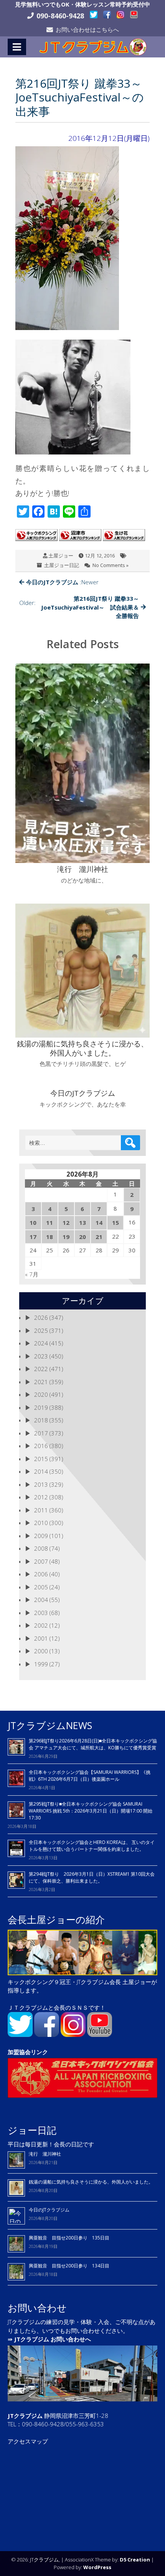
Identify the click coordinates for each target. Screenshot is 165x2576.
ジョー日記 (32, 2130)
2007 (41, 1561)
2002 (41, 1625)
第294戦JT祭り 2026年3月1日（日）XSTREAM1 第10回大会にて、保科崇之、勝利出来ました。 (92, 1877)
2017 (41, 1433)
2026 (41, 1317)
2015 (41, 1459)
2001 (41, 1638)
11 (49, 1223)
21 (99, 1237)
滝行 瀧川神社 (45, 2154)
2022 (41, 1369)
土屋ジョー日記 (62, 565)
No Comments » (111, 565)
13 (82, 1223)
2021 (41, 1382)
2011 (41, 1510)
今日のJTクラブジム (49, 2210)
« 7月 (32, 1274)
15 (115, 1223)
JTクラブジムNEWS (50, 1725)
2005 (41, 1587)
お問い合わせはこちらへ (87, 29)
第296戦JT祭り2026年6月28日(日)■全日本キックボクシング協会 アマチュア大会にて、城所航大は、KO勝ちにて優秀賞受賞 (93, 1744)
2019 (41, 1407)
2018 (41, 1420)
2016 (41, 1446)
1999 (41, 1664)
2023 (41, 1356)
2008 (41, 1548)
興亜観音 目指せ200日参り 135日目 (69, 2238)
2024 (41, 1343)
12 (66, 1223)
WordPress (97, 2567)
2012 (41, 1497)
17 (33, 1237)
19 (66, 1237)
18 (49, 1237)
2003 (41, 1613)
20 (82, 1237)
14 (99, 1223)
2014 (41, 1471)
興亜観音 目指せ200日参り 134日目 (71, 2266)
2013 (41, 1484)
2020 (41, 1394)
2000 (41, 1651)
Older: (79, 607)
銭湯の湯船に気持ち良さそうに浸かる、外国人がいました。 (91, 2182)
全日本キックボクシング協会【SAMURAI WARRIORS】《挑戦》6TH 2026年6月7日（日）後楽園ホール (90, 1776)
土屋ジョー (61, 556)
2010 (41, 1523)
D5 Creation (135, 2560)
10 (33, 1223)
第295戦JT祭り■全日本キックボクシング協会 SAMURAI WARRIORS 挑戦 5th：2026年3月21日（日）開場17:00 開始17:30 (91, 1811)
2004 (41, 1600)
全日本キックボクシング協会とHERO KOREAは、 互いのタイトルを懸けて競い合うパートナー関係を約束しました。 (92, 1846)
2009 (41, 1536)
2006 (41, 1574)
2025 (41, 1330)
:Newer (62, 582)
